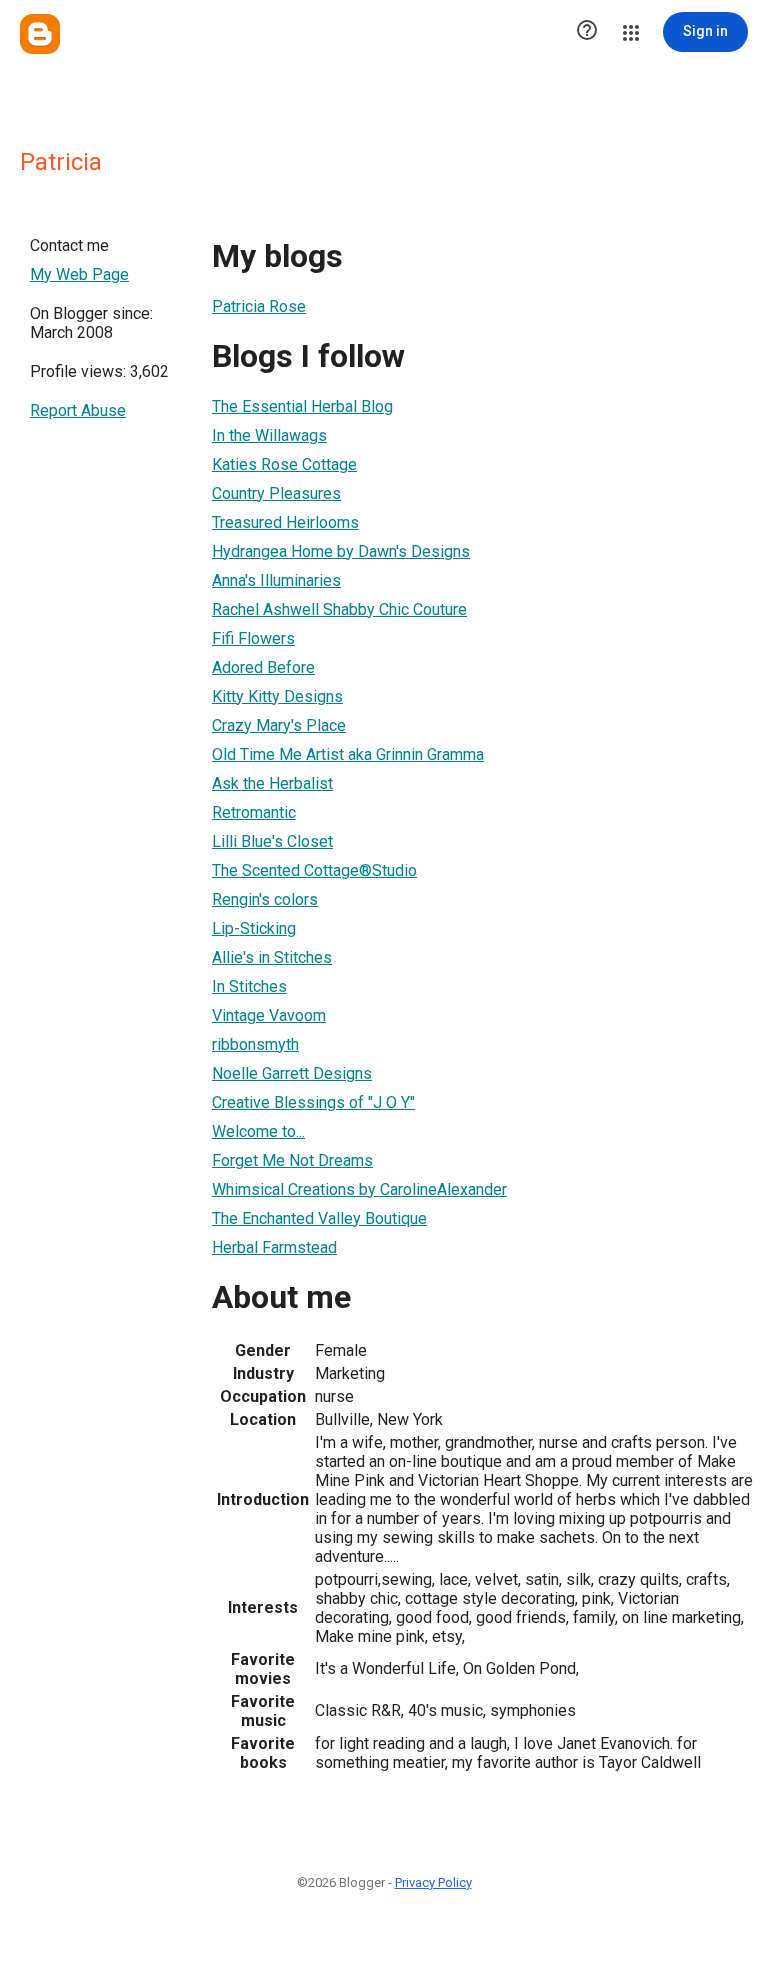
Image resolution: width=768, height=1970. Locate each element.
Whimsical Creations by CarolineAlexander (359, 1189)
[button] (587, 32)
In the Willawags (269, 435)
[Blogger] (40, 34)
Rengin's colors (265, 899)
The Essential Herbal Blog (302, 406)
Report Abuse (78, 410)
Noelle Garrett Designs (292, 1073)
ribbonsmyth (255, 1044)
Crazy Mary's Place (279, 725)
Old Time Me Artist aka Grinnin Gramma (348, 754)
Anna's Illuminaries (276, 580)
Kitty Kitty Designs (277, 696)
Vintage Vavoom (269, 1015)
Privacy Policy (433, 1882)
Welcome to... (258, 1131)
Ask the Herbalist (272, 783)
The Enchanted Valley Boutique (319, 1218)
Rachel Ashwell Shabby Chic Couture (339, 609)
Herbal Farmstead (274, 1247)
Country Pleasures (276, 493)
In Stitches (249, 986)
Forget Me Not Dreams (292, 1160)
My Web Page (79, 274)
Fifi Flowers (253, 638)
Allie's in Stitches (272, 957)
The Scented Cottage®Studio (314, 870)
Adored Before (263, 667)
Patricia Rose (259, 306)
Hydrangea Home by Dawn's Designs (341, 551)
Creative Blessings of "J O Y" (313, 1102)
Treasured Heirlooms (285, 522)
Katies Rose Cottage (284, 464)
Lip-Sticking (254, 928)
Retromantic (254, 812)
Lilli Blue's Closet (272, 841)
